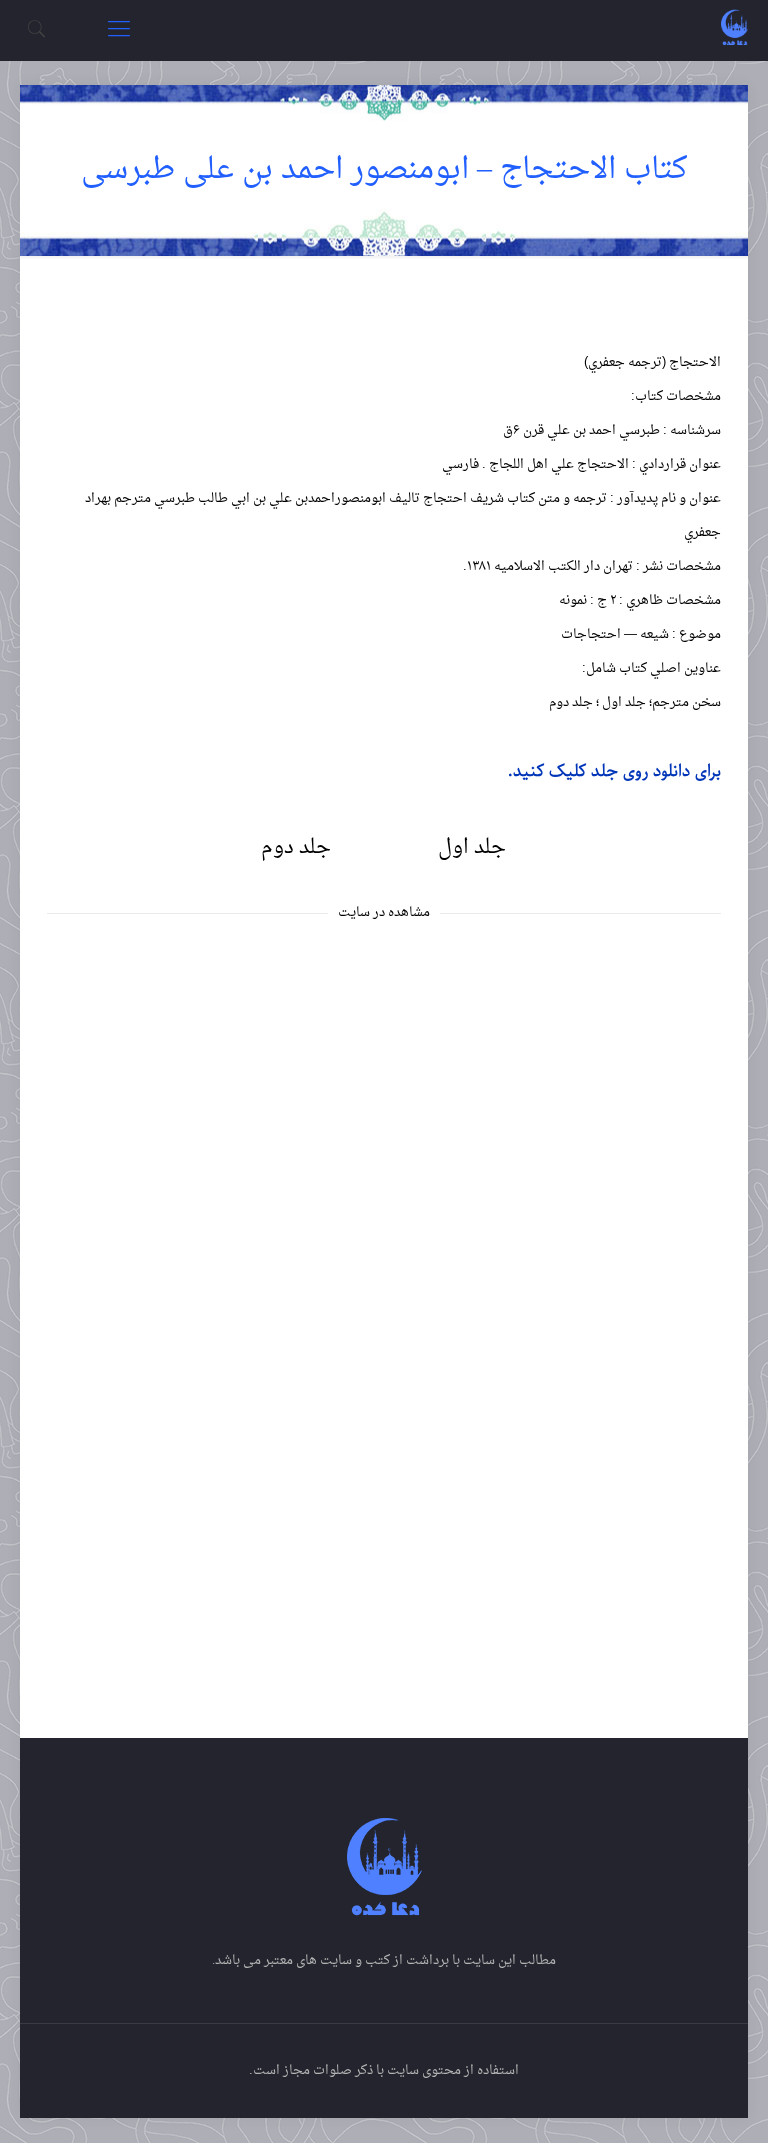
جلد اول (472, 848)
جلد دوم (296, 848)
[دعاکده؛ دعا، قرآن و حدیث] (734, 30)
